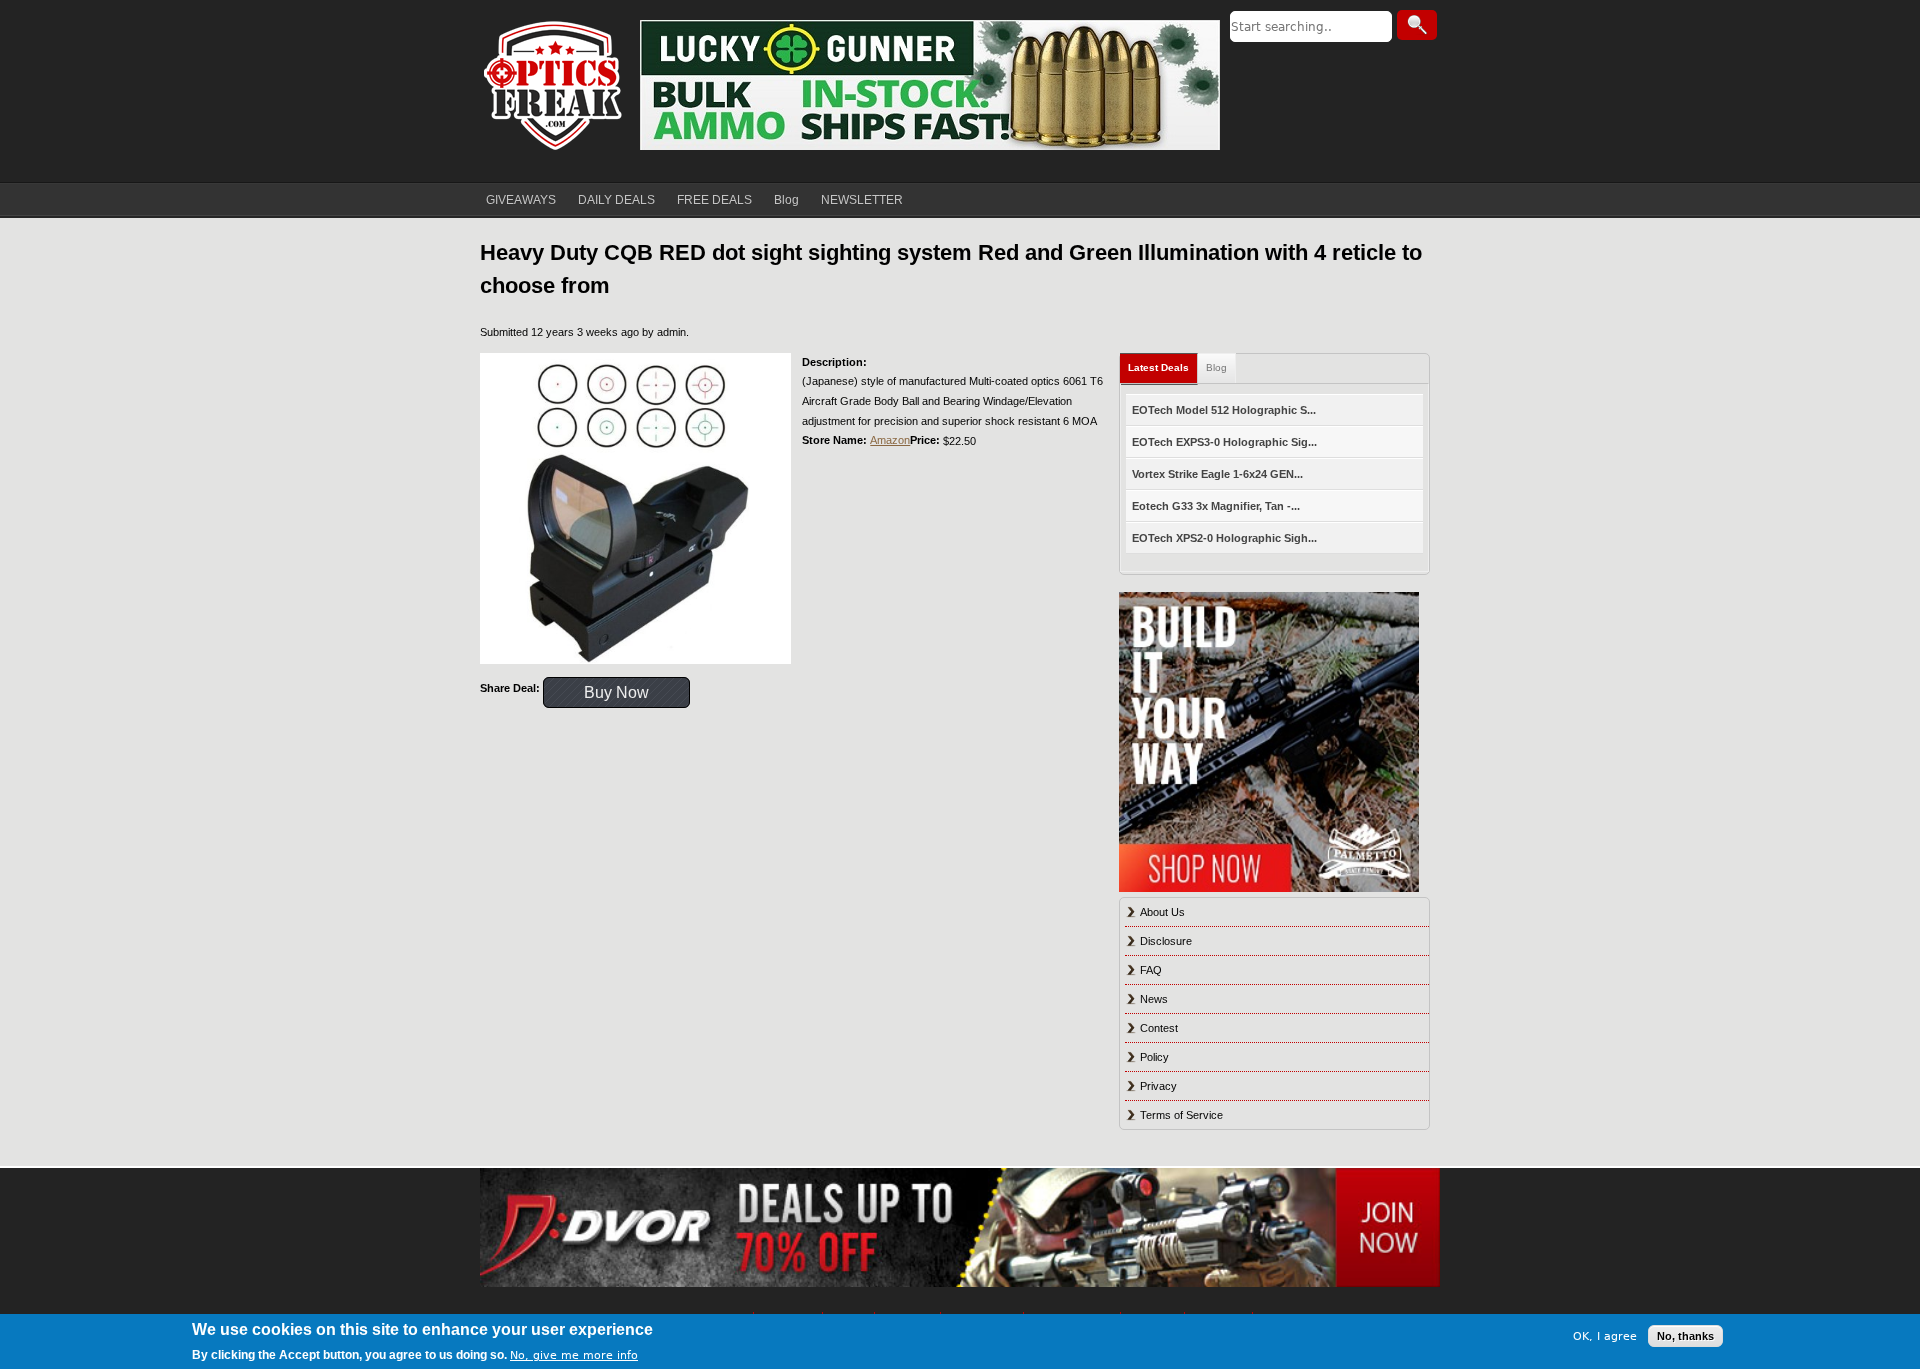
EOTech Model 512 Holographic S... (1224, 410)
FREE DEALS (714, 200)
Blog (786, 200)
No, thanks (1685, 1336)
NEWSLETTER (862, 200)
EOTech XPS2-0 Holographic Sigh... (1224, 538)
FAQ (1151, 970)
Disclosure (1166, 941)
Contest (1159, 1028)
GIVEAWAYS (521, 200)
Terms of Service (1181, 1115)
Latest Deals (1158, 367)
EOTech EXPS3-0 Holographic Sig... (1224, 442)
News (1154, 999)
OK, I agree (1605, 1335)
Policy (1154, 1057)
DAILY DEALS (616, 200)
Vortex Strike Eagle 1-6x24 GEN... (1217, 474)
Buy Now (616, 692)
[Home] (555, 85)
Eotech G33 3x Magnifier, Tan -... (1216, 506)
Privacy (1158, 1086)
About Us (1162, 912)
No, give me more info (574, 1355)
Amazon (890, 440)
